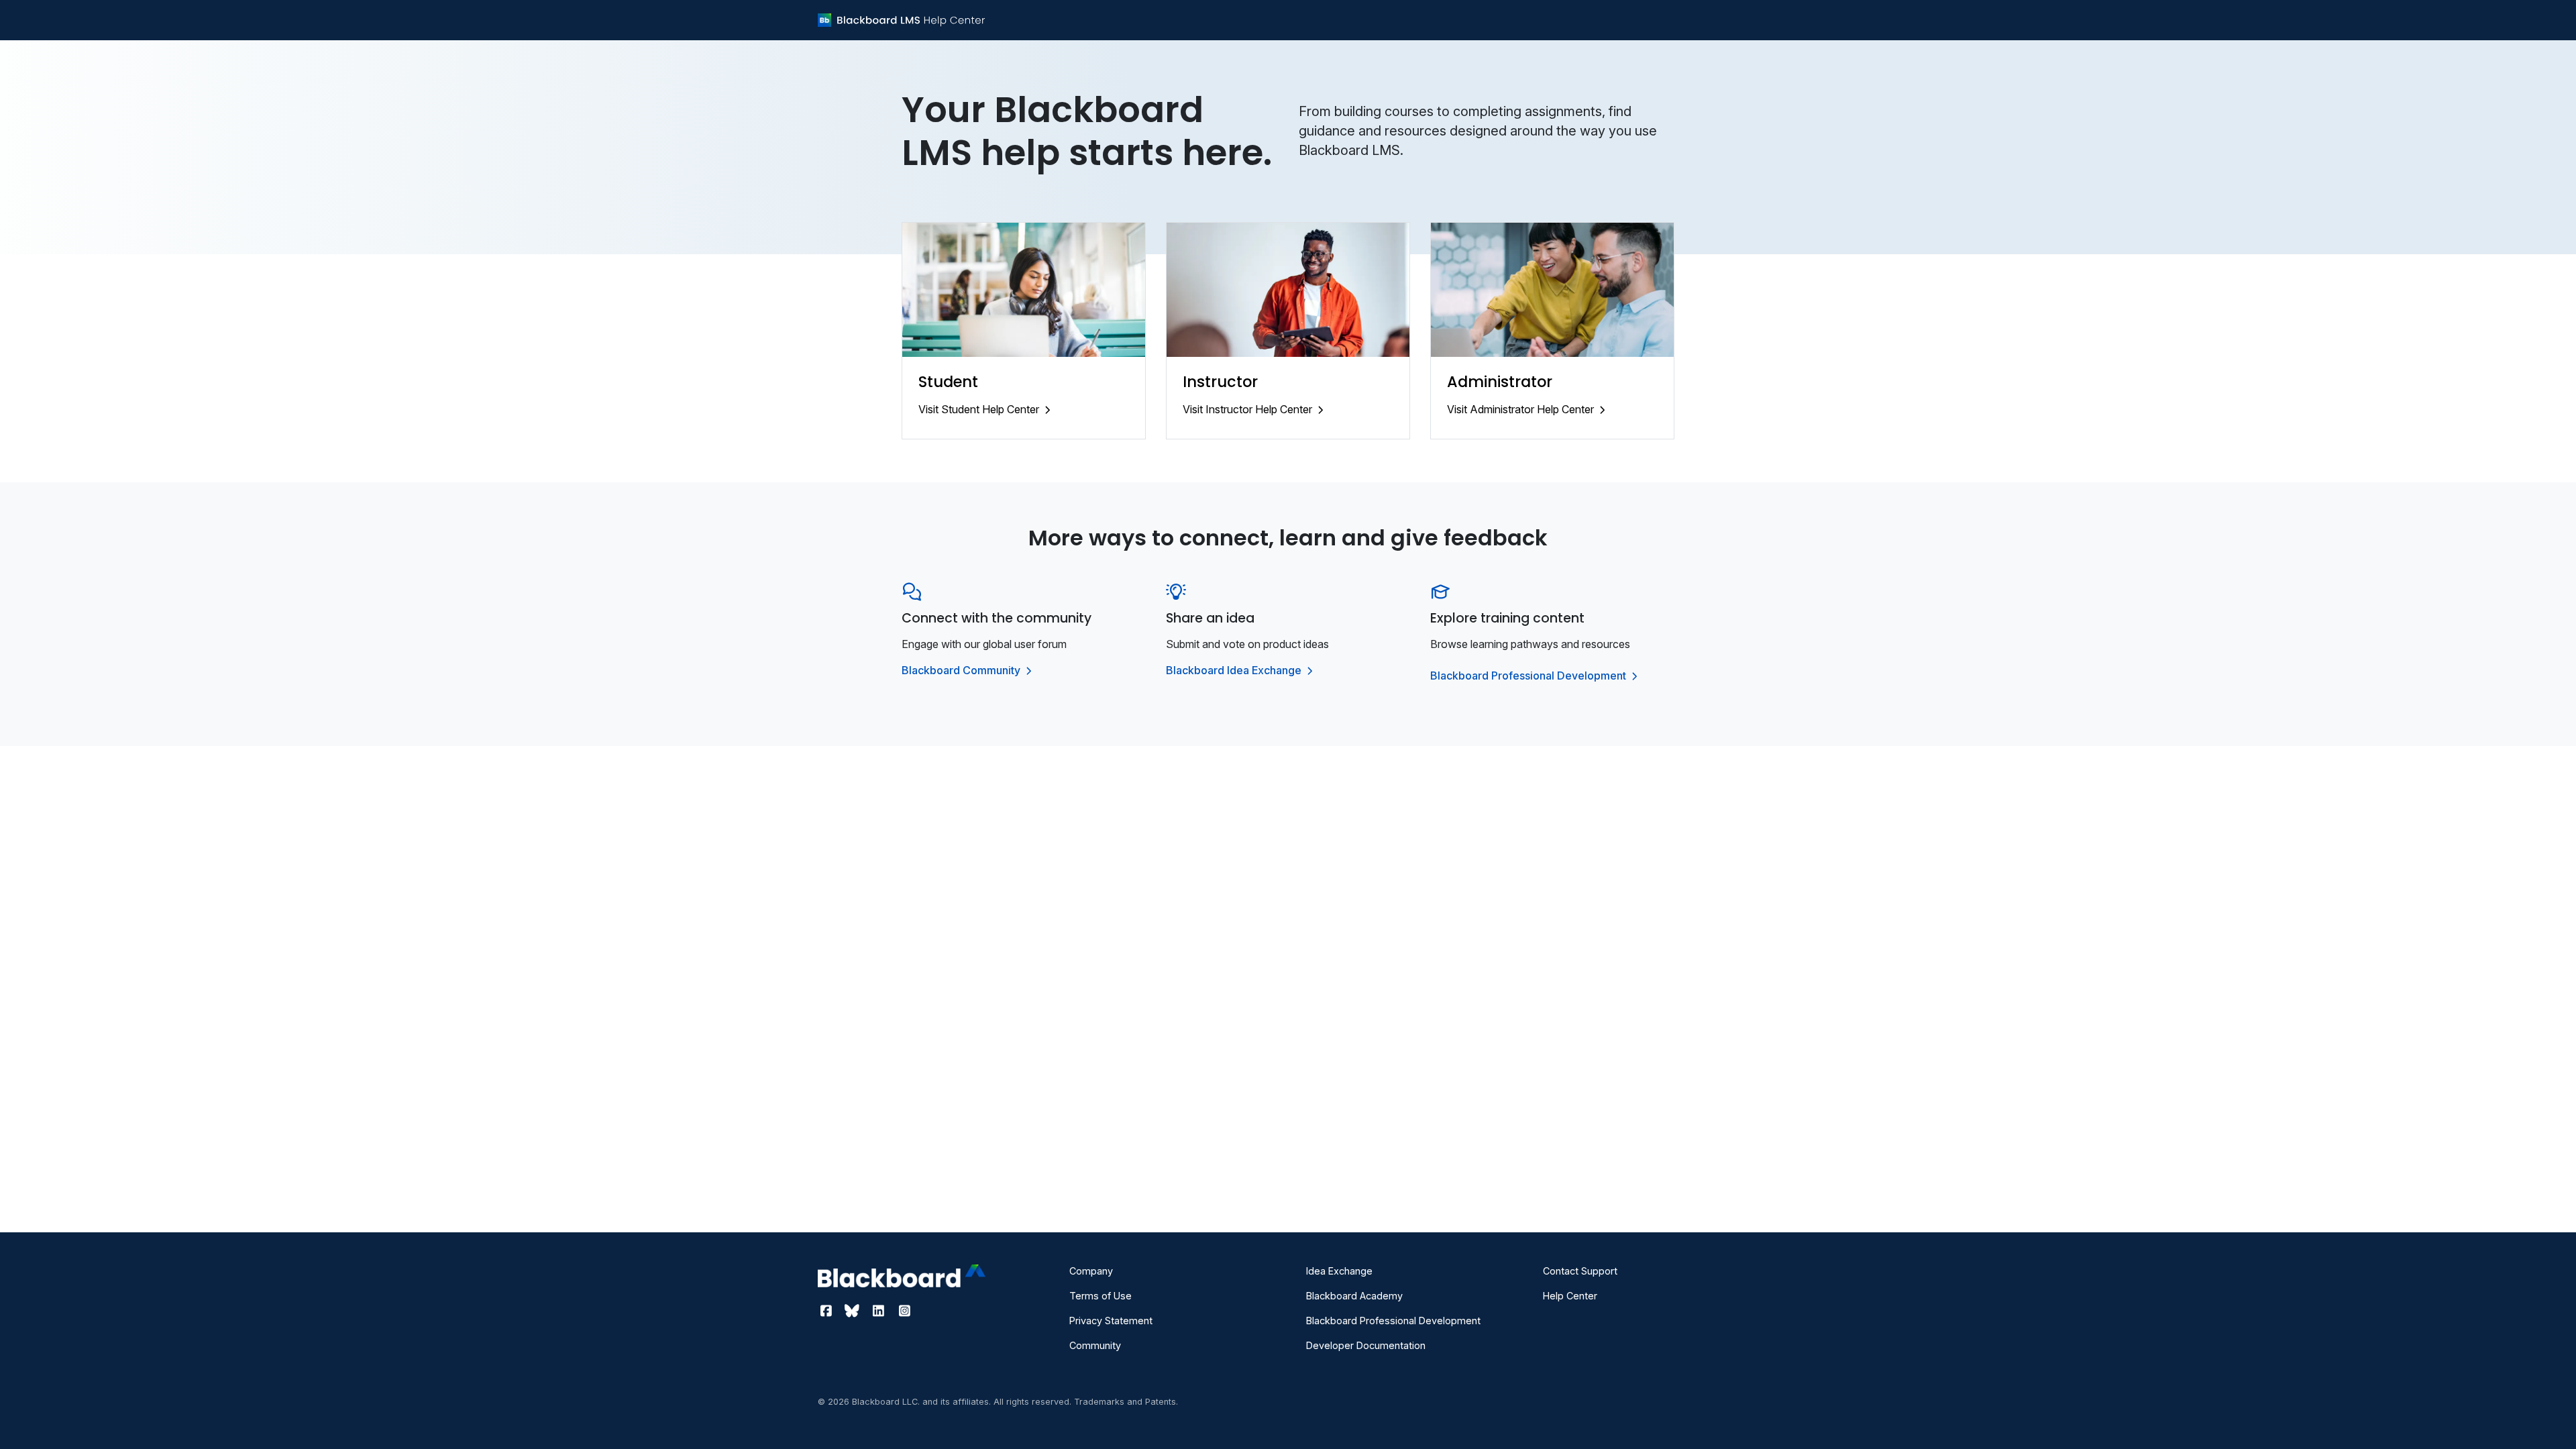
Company (1091, 1271)
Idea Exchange (1339, 1271)
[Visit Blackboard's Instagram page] (904, 1311)
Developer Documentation (1366, 1345)
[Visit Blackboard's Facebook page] (827, 1311)
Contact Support (1580, 1271)
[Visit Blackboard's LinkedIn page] (880, 1311)
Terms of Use (1101, 1296)
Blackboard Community (962, 670)
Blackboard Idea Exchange (1235, 670)
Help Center (1570, 1296)
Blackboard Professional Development (1529, 676)
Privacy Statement (1111, 1321)
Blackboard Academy (1354, 1296)
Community (1095, 1345)
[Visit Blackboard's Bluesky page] (854, 1311)
